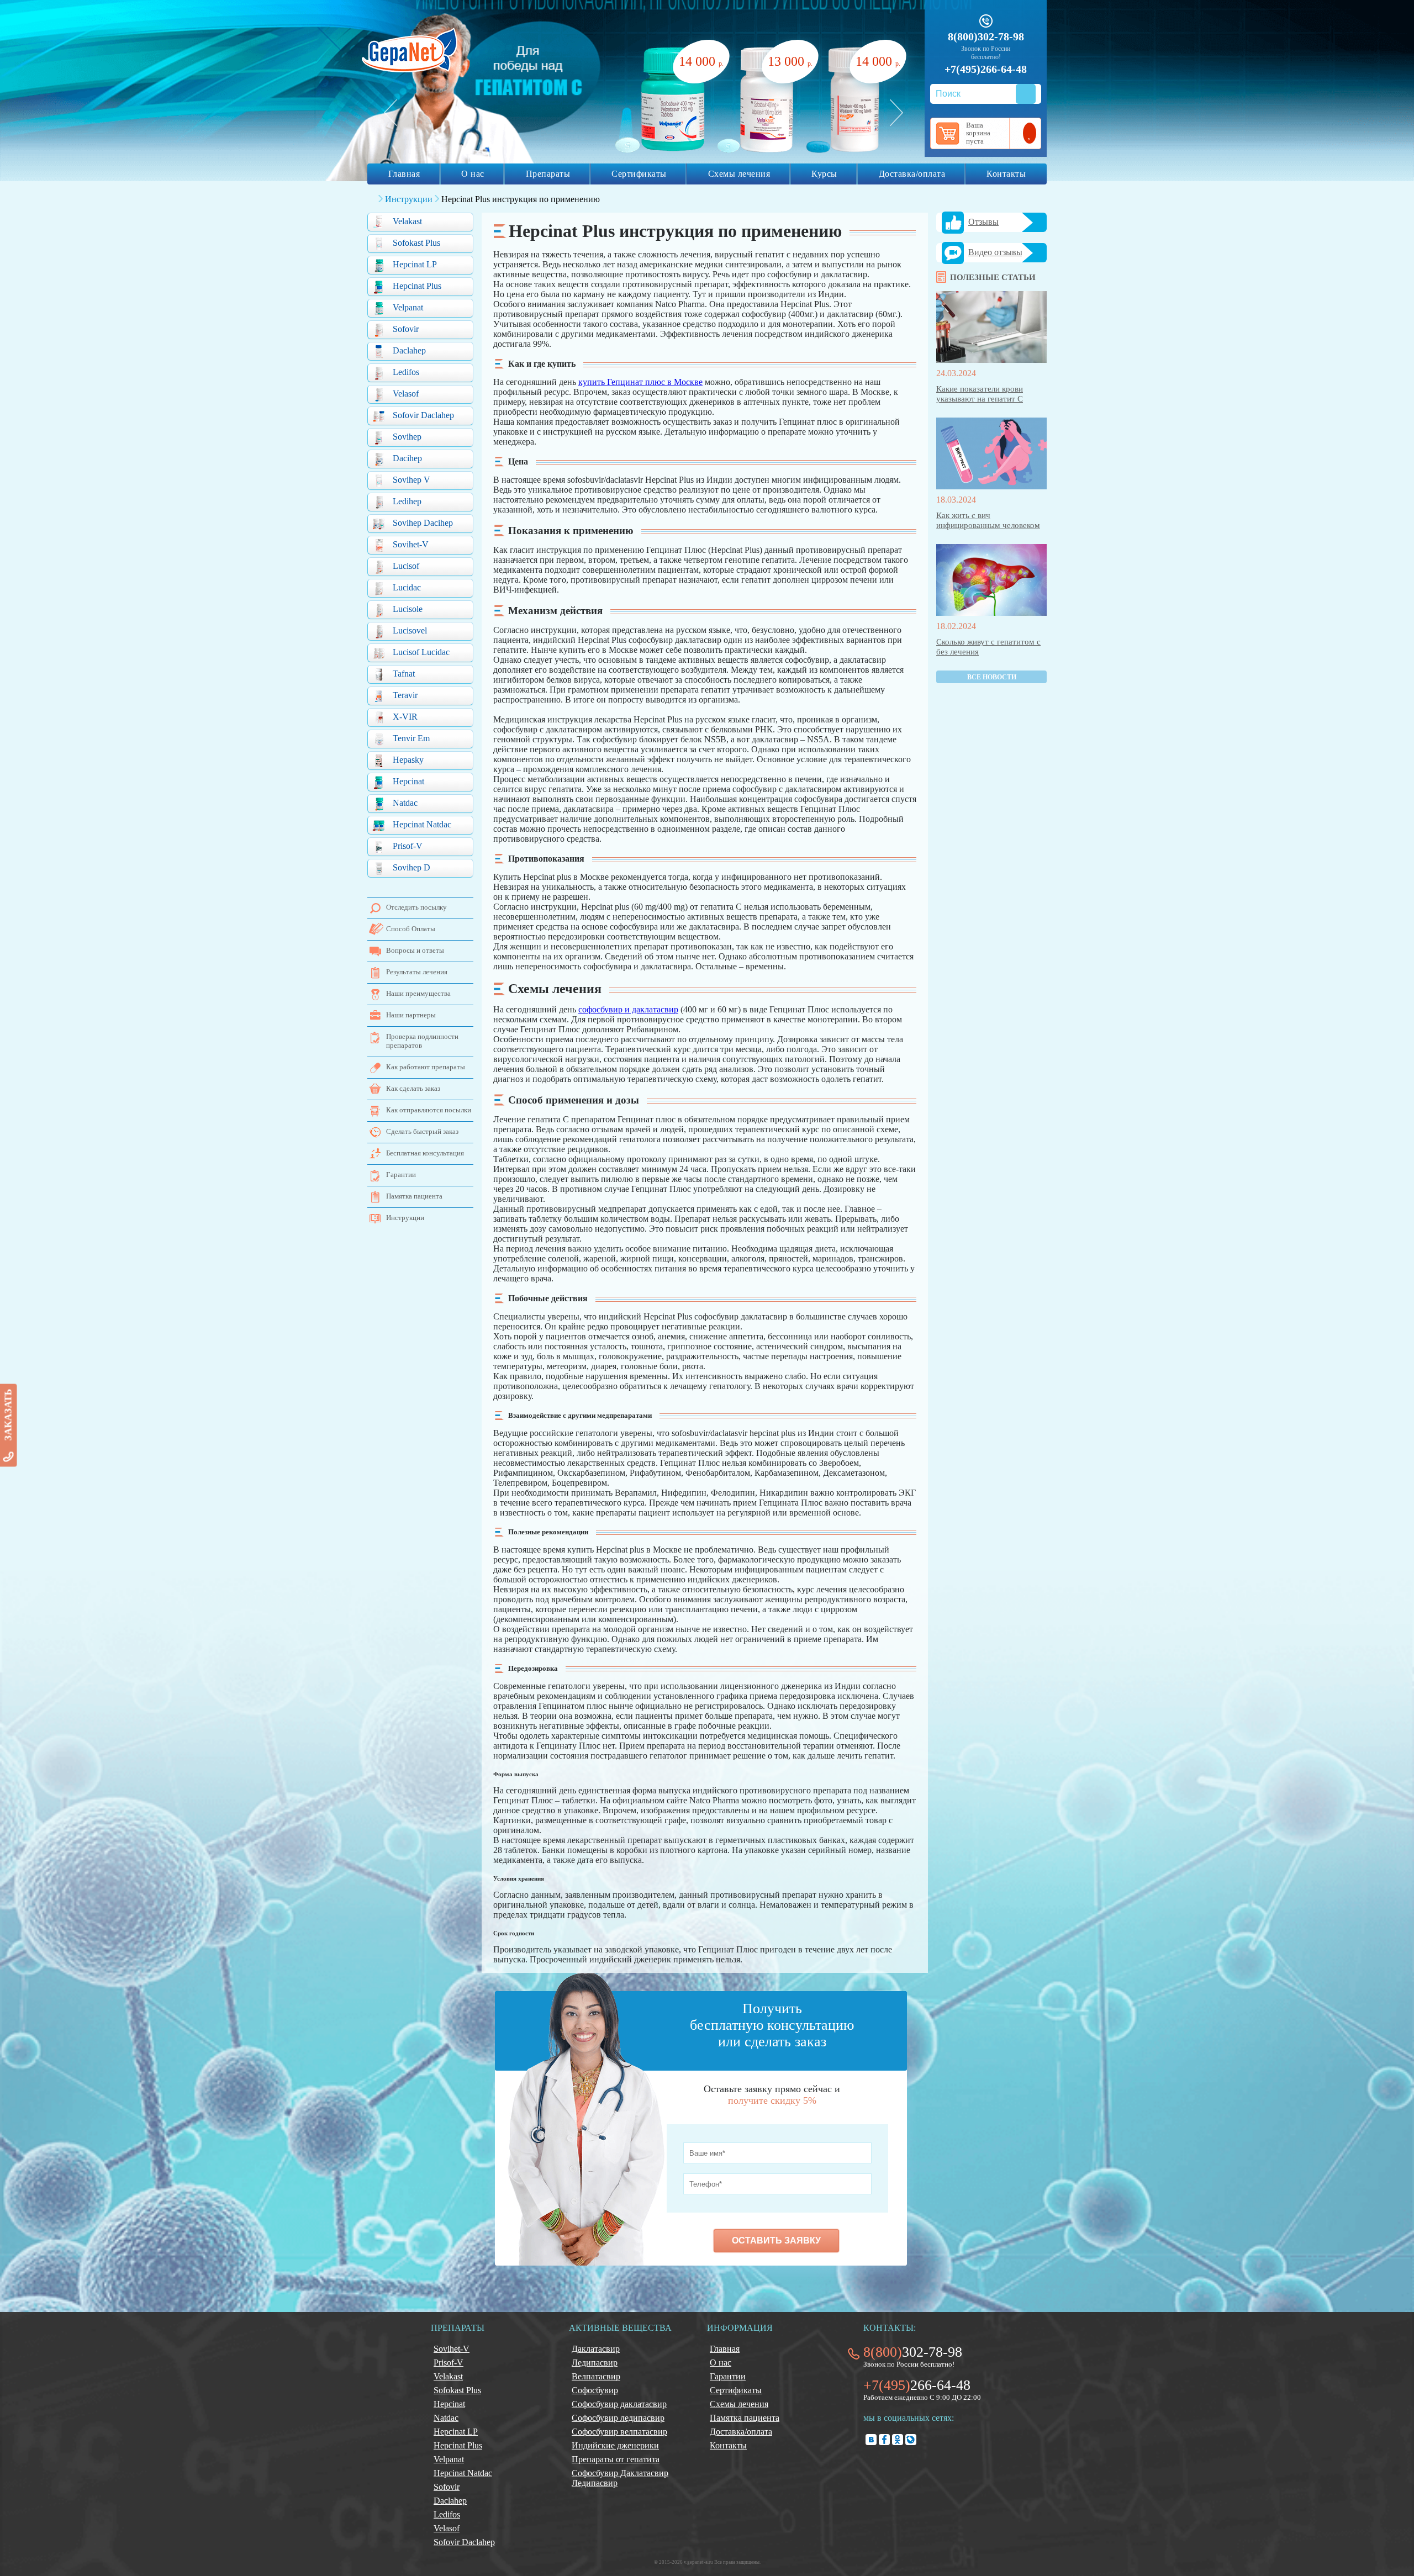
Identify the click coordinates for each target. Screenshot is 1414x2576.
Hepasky (408, 760)
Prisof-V (408, 846)
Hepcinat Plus (417, 286)
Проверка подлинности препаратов (422, 1041)
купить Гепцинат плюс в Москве (640, 382)
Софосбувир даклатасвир (619, 2404)
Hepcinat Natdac (422, 824)
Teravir (405, 695)
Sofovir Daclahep (423, 415)
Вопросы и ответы (415, 950)
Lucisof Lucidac (421, 652)
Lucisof (406, 566)
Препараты (548, 174)
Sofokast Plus (416, 243)
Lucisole (408, 609)
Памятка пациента (414, 1196)
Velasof (406, 394)
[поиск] (1026, 94)
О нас (473, 174)
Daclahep (409, 350)
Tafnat (404, 674)
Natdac (405, 803)
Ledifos (406, 372)
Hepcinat (408, 781)
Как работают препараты (426, 1067)
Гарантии (401, 1174)
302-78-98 (913, 2352)
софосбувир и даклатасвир (628, 1009)
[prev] (391, 113)
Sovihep (407, 437)
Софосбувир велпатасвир (619, 2432)
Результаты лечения (417, 972)
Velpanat (408, 307)
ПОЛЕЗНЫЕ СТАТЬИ (993, 277)
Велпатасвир (596, 2376)
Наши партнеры (411, 1015)
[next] (896, 113)
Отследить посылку (416, 907)
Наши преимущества (418, 993)
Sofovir (406, 329)
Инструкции (405, 1218)
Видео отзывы (995, 252)
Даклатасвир (596, 2349)
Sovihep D (411, 867)
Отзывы (983, 222)
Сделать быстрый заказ (422, 1131)
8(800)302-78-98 (986, 36)
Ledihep (407, 501)
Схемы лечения (739, 174)
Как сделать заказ (413, 1088)
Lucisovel (410, 630)
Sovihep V (411, 480)
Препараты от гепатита (616, 2459)
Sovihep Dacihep (423, 523)
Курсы (824, 174)
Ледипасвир (595, 2363)
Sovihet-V (411, 544)
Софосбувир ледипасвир (618, 2418)
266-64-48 (917, 2385)
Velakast (407, 221)
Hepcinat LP (415, 264)
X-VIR (405, 717)
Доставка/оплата (912, 174)
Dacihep (407, 458)
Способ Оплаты (411, 929)
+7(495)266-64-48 (986, 69)
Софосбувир (595, 2390)
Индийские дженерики (615, 2445)
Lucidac (407, 587)
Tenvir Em (411, 738)
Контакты (1006, 174)
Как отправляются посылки (429, 1110)
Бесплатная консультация (425, 1153)
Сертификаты (639, 174)
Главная (404, 174)
